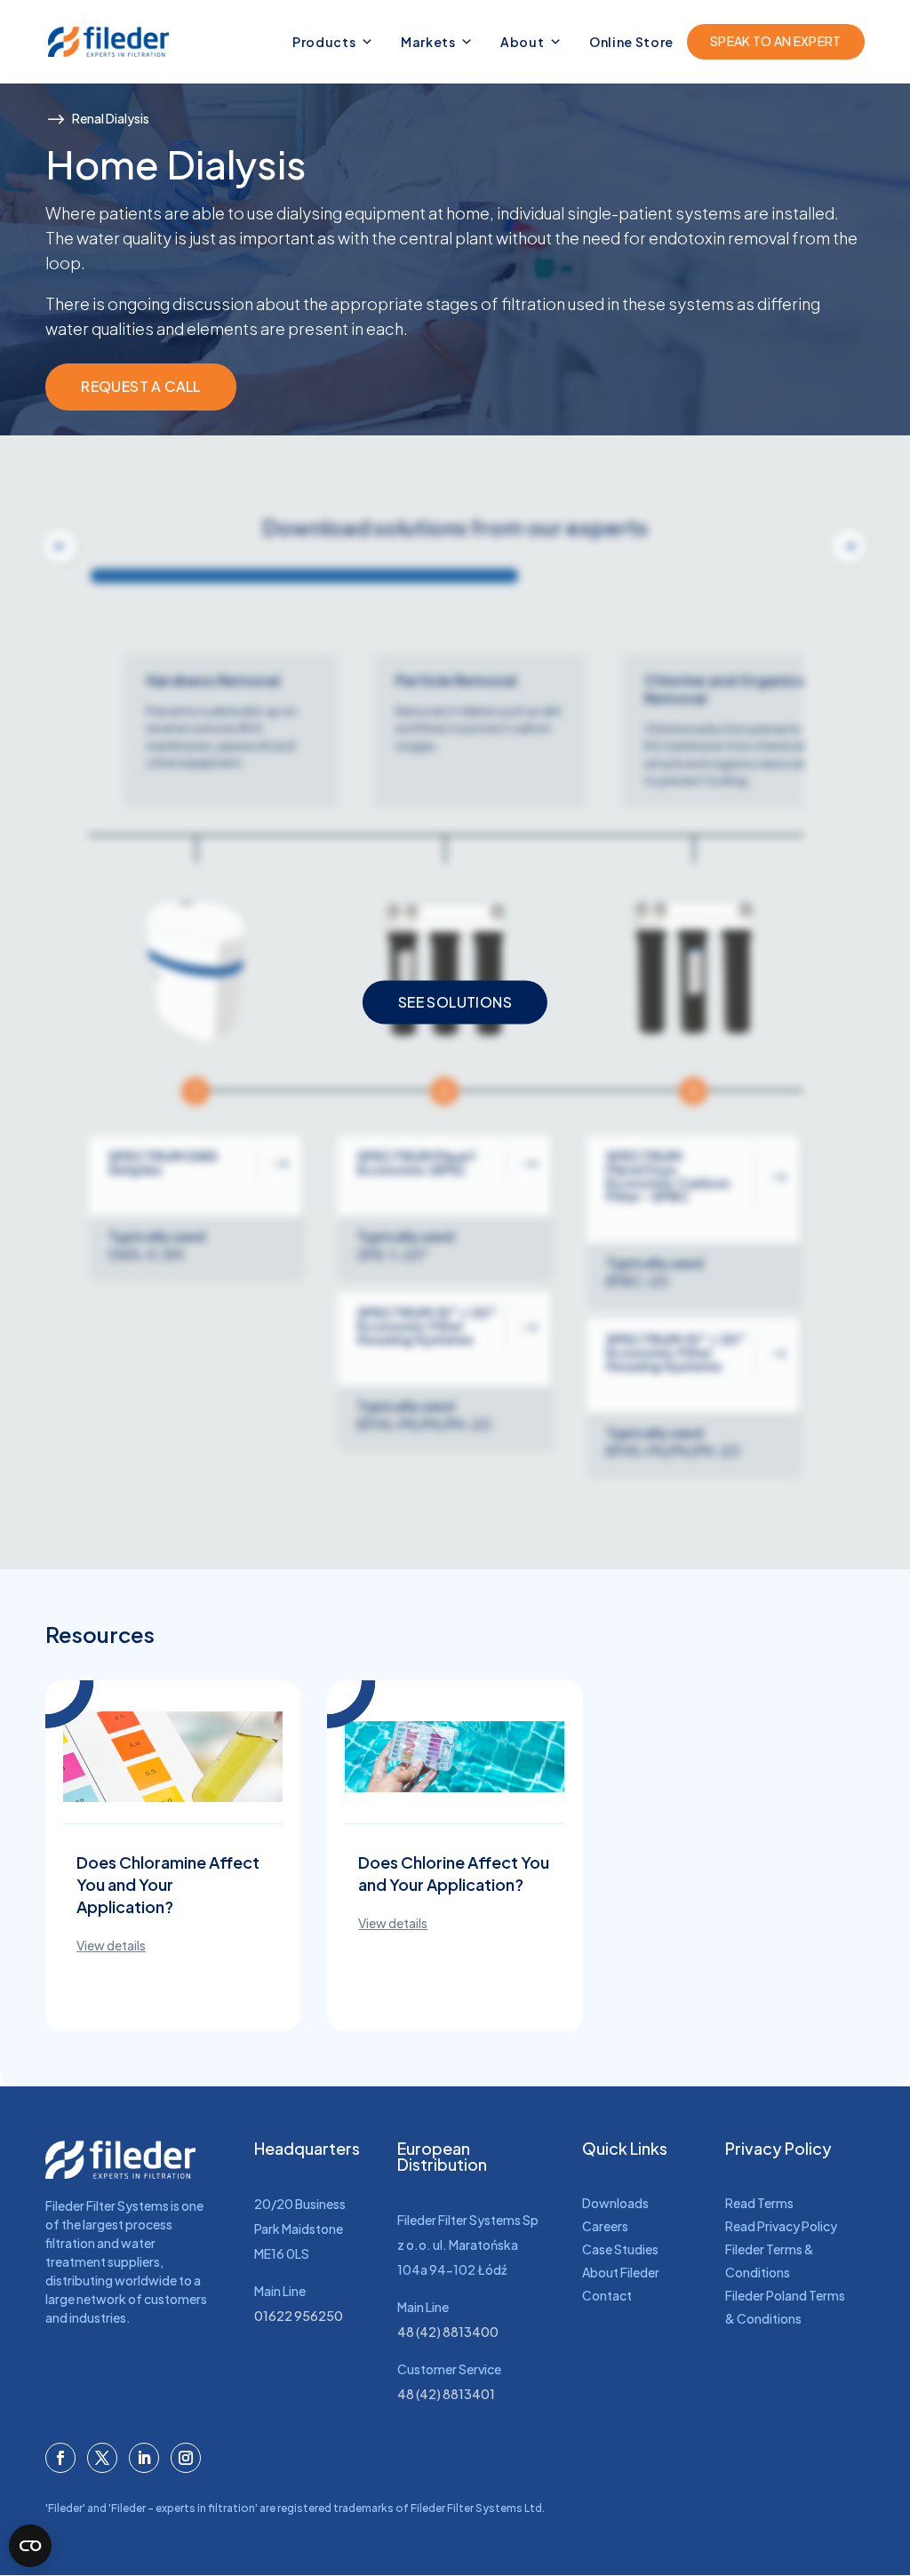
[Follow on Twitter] (102, 2458)
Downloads (615, 2203)
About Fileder (621, 2272)
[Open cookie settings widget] (30, 2546)
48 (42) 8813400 (448, 2332)
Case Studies (620, 2249)
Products (324, 42)
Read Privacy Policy (781, 2226)
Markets (428, 42)
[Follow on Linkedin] (144, 2458)
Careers (605, 2226)
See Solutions (455, 1002)
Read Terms (759, 2203)
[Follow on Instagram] (186, 2458)
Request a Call (141, 386)
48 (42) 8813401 (446, 2394)
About (522, 42)
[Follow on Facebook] (60, 2458)
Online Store (631, 42)
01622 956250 (299, 2316)
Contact (607, 2295)
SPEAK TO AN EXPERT (776, 41)
